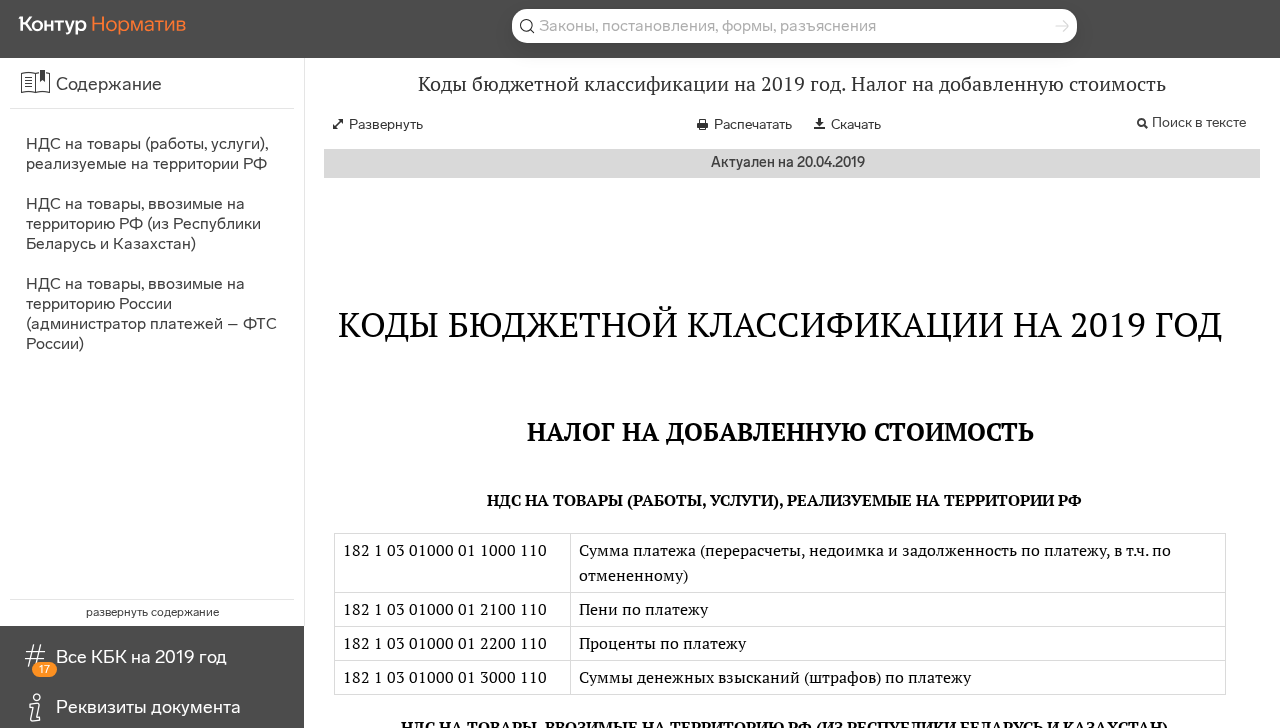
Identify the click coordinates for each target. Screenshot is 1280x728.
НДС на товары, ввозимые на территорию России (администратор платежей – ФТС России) (151, 313)
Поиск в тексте (1199, 122)
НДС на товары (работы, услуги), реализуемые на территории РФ (147, 153)
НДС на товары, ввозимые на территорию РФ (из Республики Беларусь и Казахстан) (143, 223)
